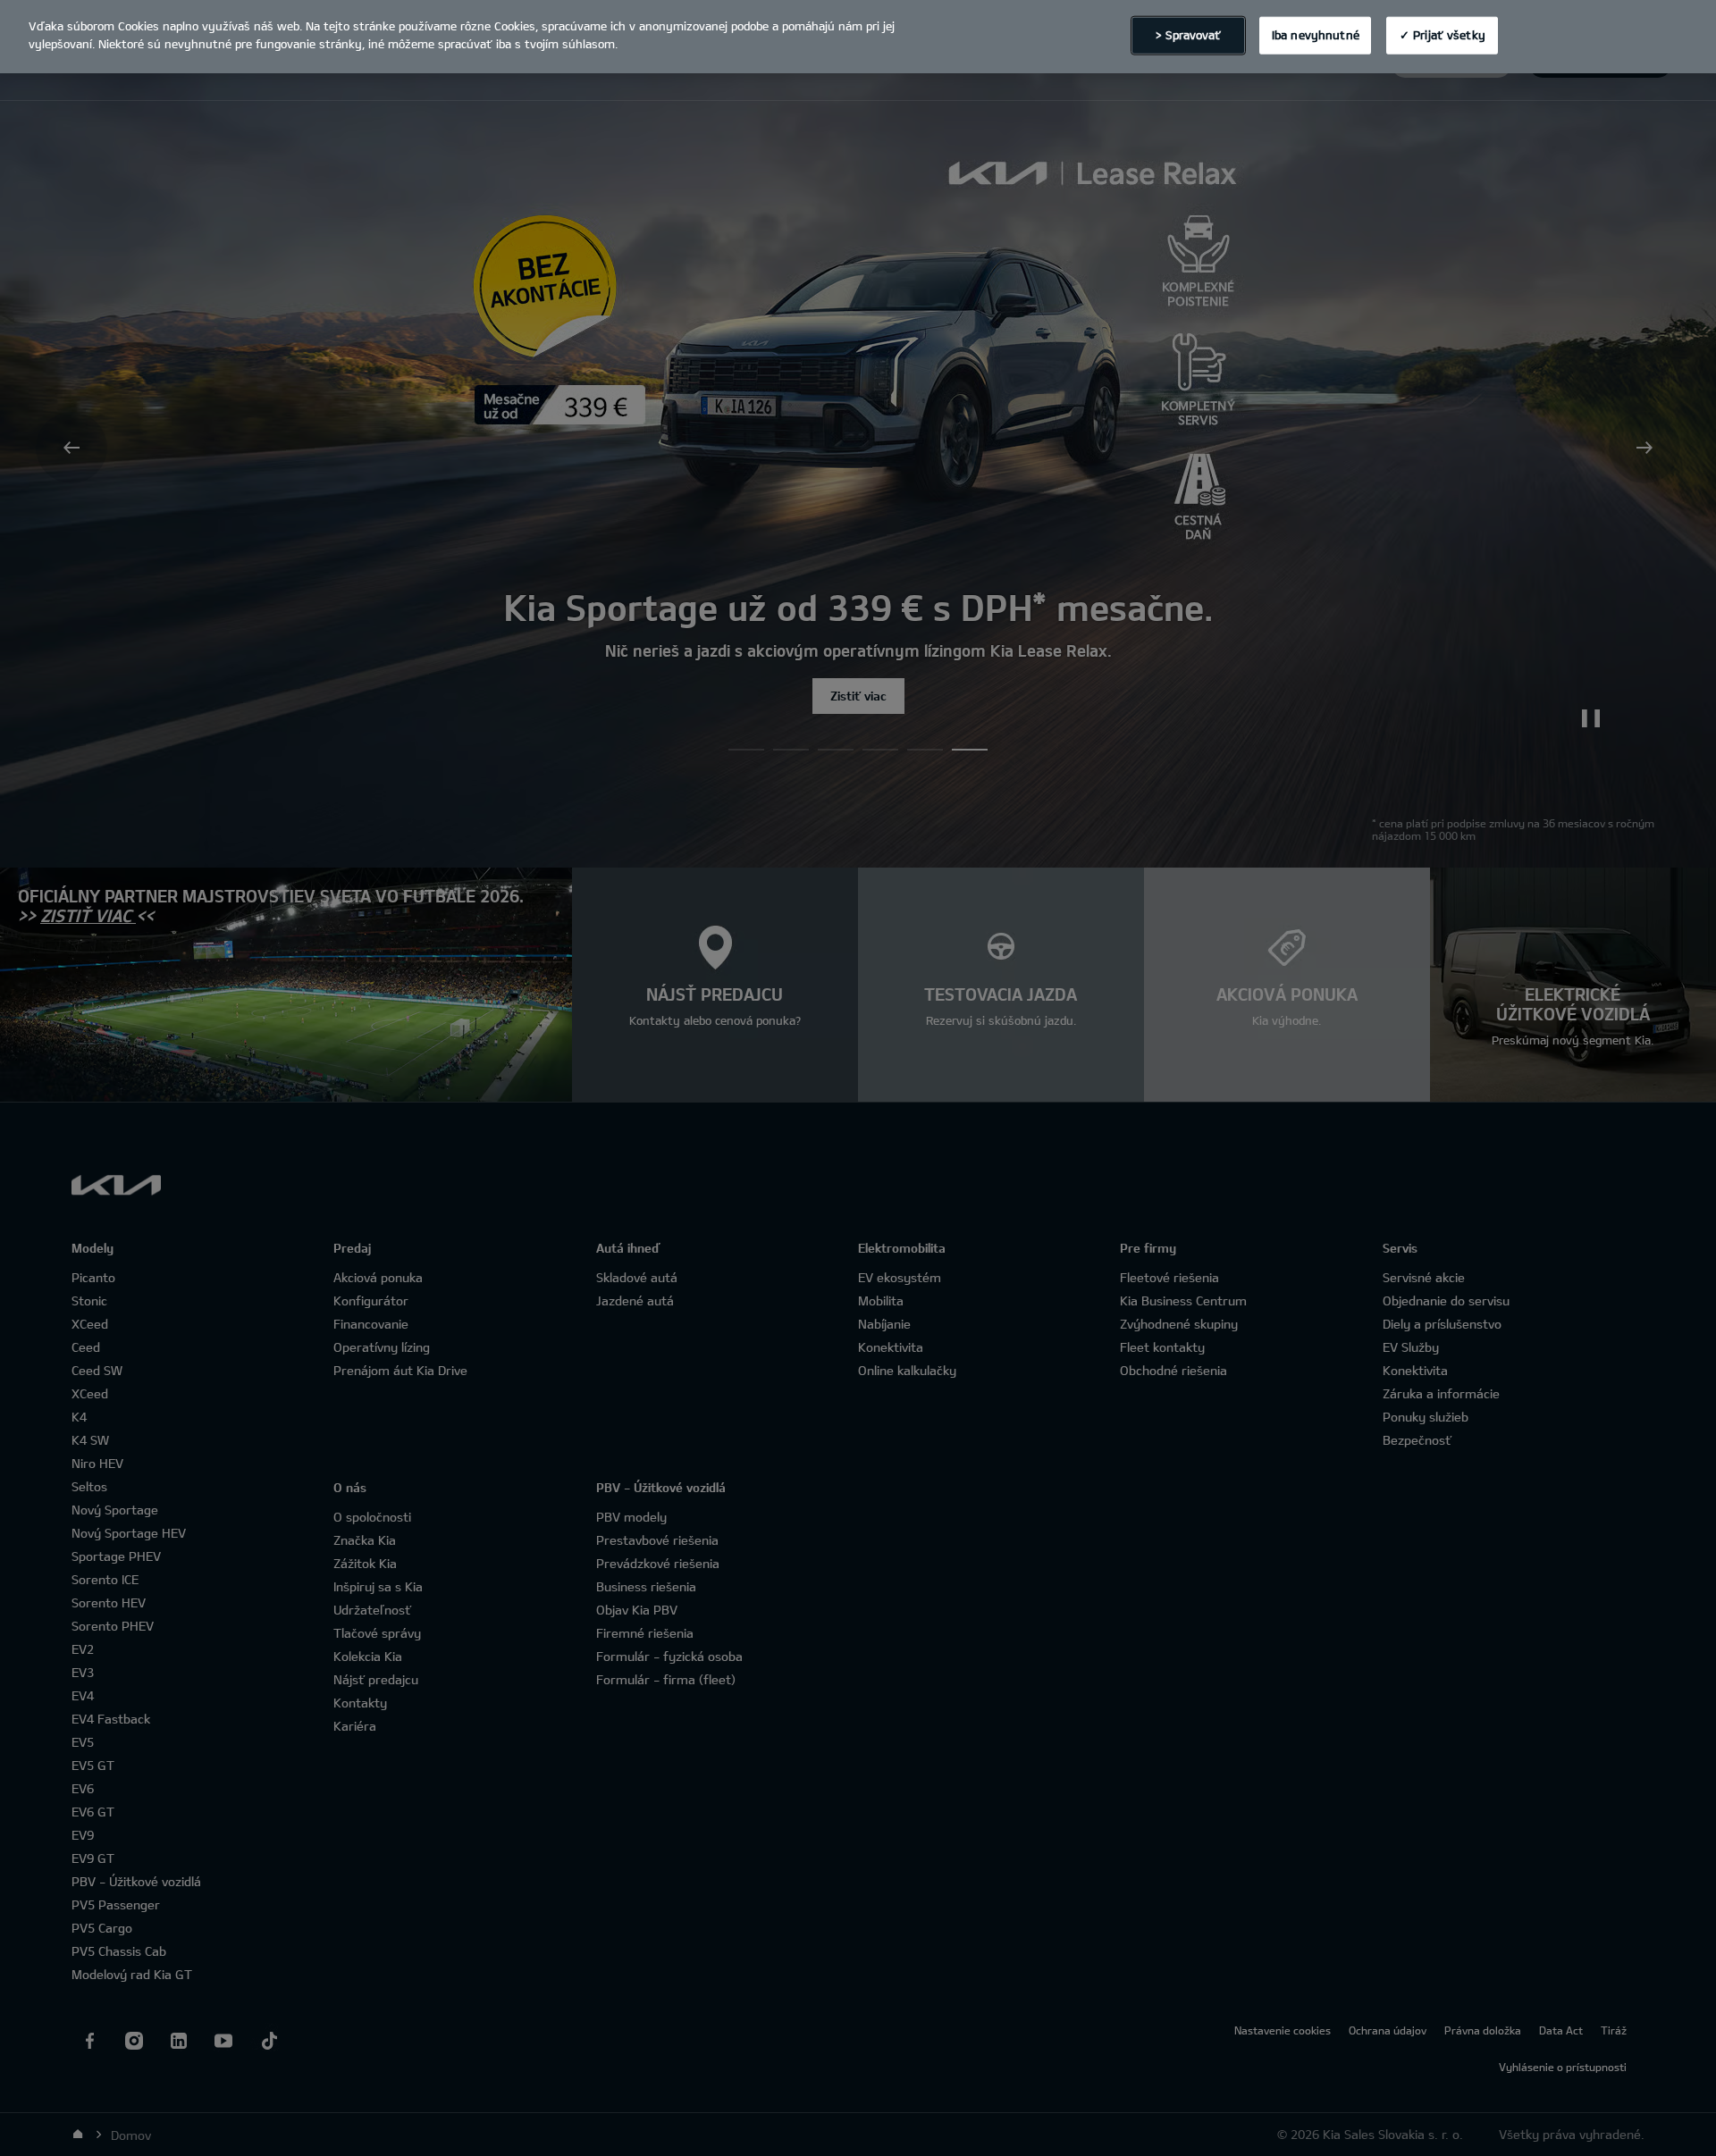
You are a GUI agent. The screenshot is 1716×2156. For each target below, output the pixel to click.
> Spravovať (1188, 35)
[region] (858, 37)
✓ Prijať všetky (1443, 35)
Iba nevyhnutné (1316, 35)
